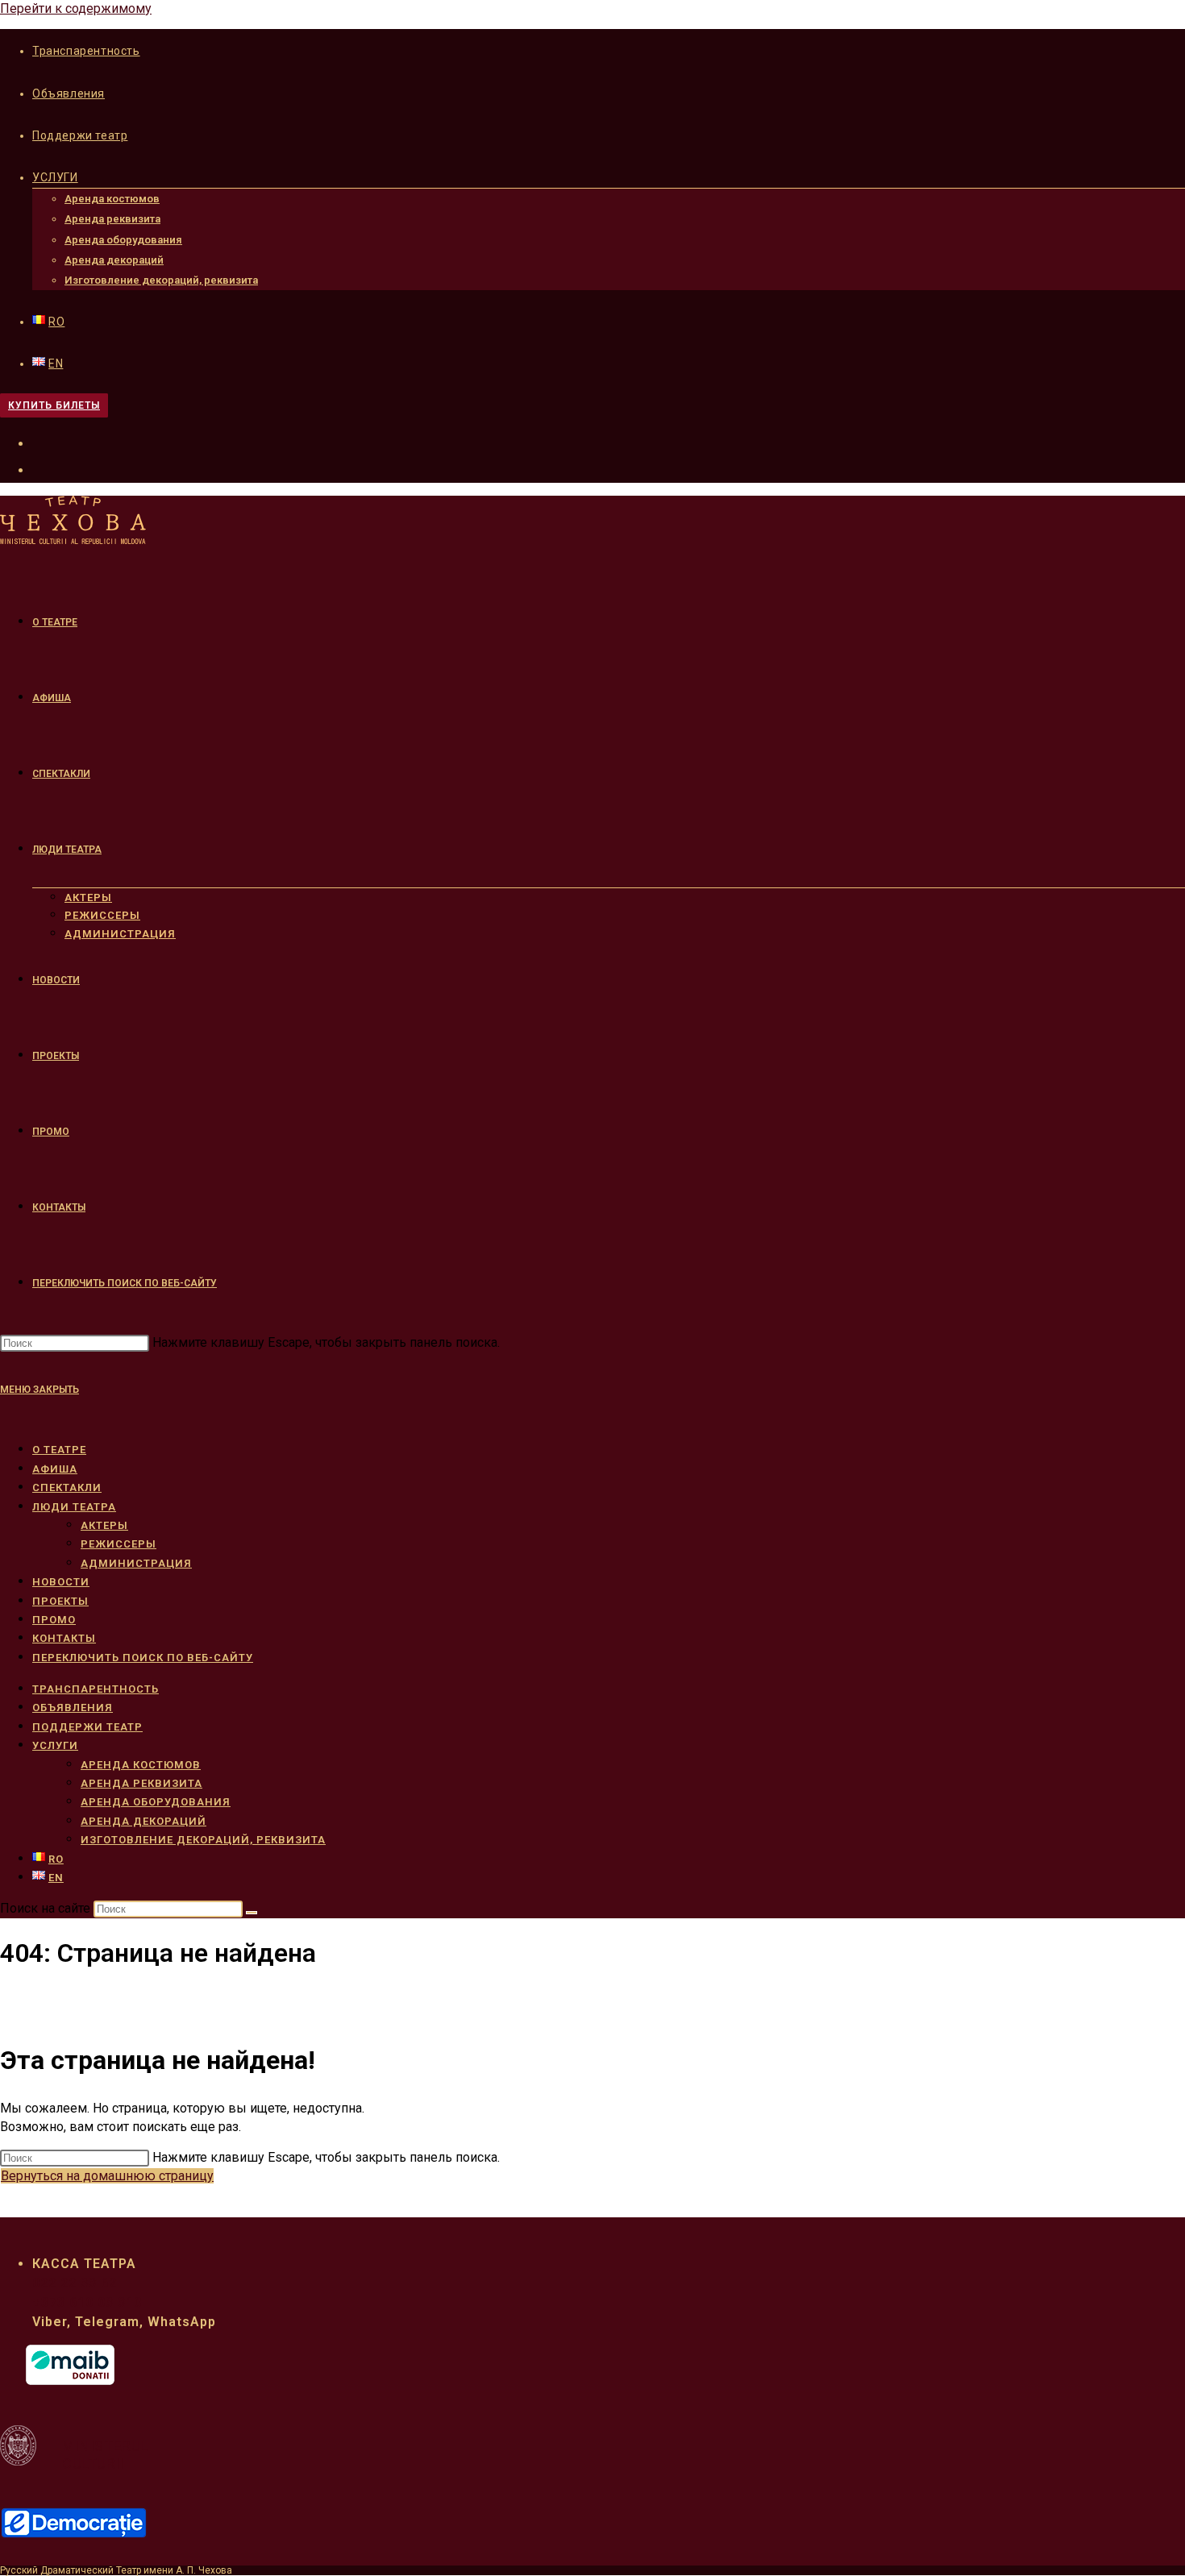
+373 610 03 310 (87, 2302)
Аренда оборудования (123, 240)
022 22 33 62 (75, 2283)
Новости (61, 1582)
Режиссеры (118, 1544)
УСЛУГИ (55, 177)
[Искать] (252, 1913)
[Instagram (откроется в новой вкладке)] (42, 468)
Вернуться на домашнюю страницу (107, 2176)
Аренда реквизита (112, 219)
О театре (59, 1450)
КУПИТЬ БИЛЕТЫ (54, 405)
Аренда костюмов (112, 199)
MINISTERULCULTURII (105, 2455)
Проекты (60, 1601)
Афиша (55, 1469)
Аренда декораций (114, 260)
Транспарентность (86, 51)
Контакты (64, 1638)
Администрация (136, 1563)
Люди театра (74, 1507)
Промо (54, 1620)
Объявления (69, 93)
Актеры (104, 1525)
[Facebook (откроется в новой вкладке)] (42, 442)
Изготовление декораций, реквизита (161, 280)
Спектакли (67, 1487)
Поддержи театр (80, 135)
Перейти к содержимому (76, 8)
